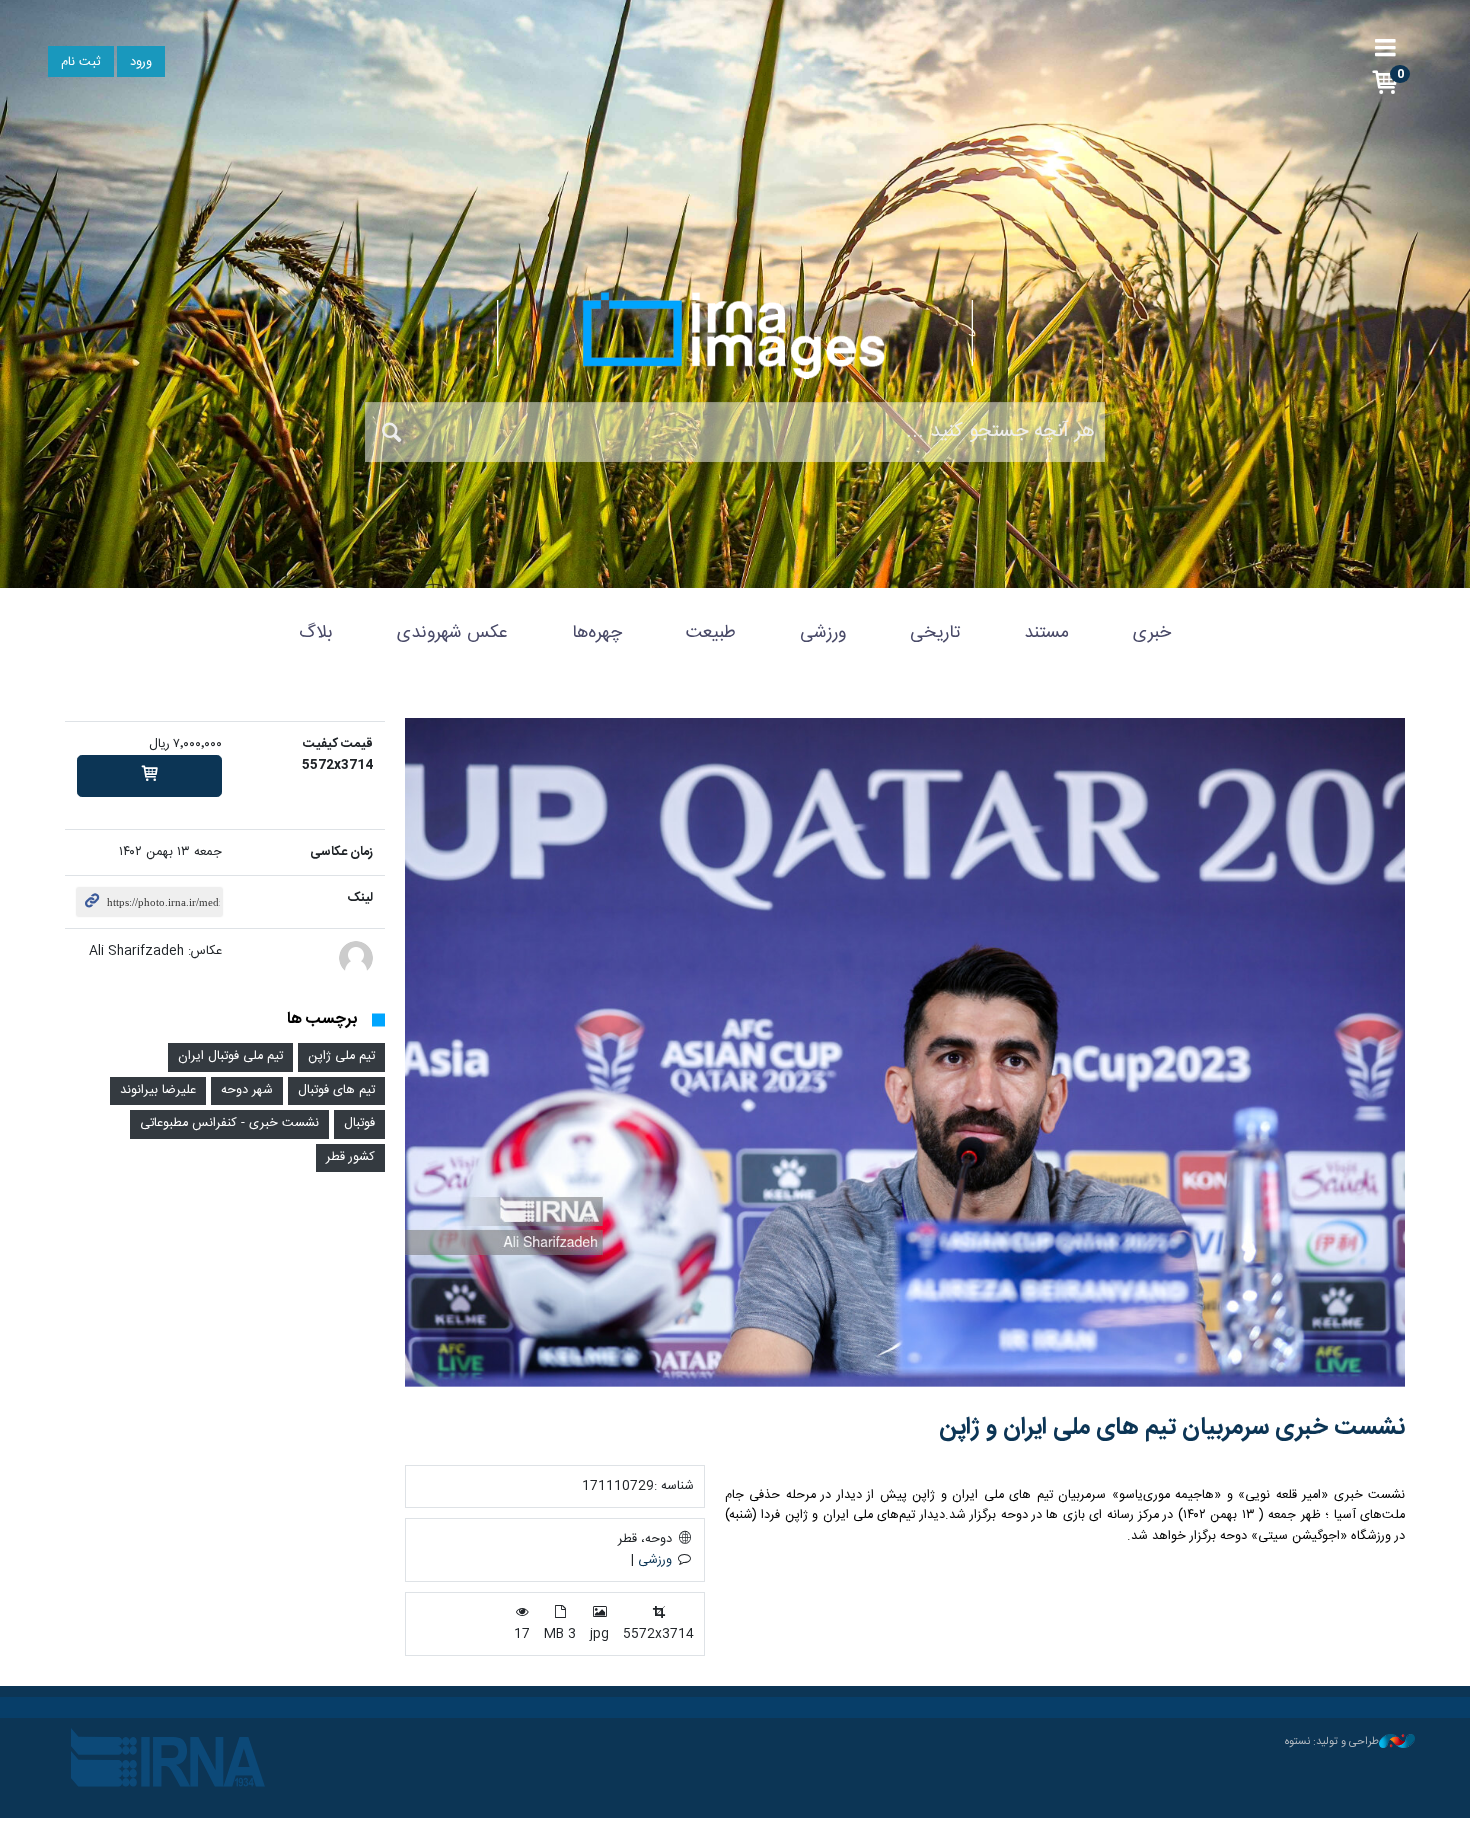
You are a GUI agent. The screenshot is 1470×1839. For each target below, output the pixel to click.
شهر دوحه (247, 1090)
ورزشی (823, 633)
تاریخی (935, 633)
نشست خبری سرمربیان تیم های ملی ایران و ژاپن (1172, 1428)
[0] (149, 776)
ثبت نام (81, 62)
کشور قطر (350, 1157)
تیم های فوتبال (336, 1090)
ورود (141, 62)
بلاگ (316, 633)
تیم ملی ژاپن (341, 1056)
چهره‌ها (597, 633)
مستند (1046, 633)
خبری (1152, 633)
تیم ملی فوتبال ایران (230, 1056)
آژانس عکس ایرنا (735, 335)
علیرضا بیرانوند (158, 1090)
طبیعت (711, 633)
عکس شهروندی (452, 633)
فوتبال (359, 1123)
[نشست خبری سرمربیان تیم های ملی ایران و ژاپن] (905, 1052)
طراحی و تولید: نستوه (1332, 1742)
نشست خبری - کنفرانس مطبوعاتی (229, 1123)
